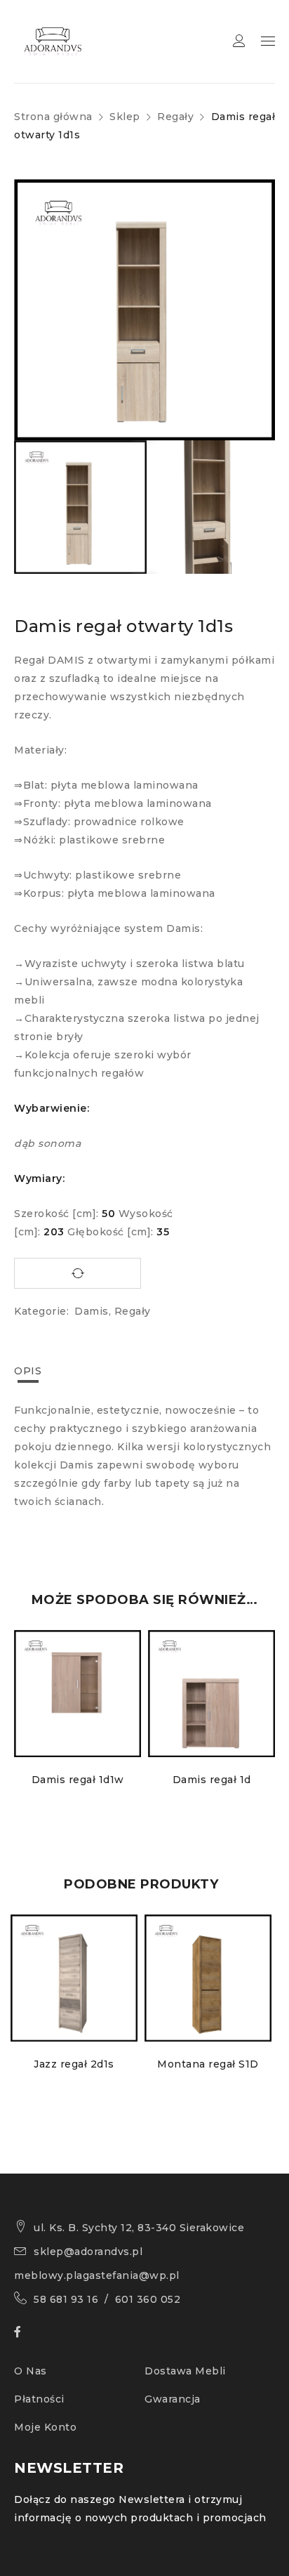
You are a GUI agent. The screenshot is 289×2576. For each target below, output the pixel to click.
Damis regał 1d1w (78, 1780)
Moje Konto (45, 2427)
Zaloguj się (239, 41)
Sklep (125, 117)
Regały (175, 117)
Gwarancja (173, 2399)
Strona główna (53, 117)
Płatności (39, 2399)
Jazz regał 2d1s (74, 2064)
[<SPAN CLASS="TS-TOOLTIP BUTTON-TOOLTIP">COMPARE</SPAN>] (78, 1273)
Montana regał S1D (208, 2064)
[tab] (28, 1371)
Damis (92, 1311)
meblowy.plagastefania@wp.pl (97, 2275)
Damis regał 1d (212, 1780)
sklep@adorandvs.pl (88, 2252)
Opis (28, 1371)
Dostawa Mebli (185, 2371)
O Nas (31, 2371)
